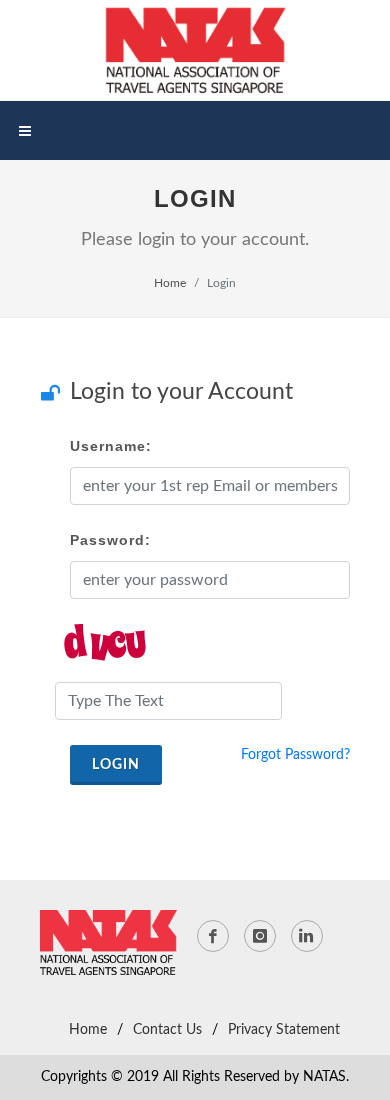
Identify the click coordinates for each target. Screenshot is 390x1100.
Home (170, 283)
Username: (111, 446)
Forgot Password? (295, 755)
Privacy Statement (284, 1030)
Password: (110, 540)
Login (116, 765)
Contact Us (167, 1030)
